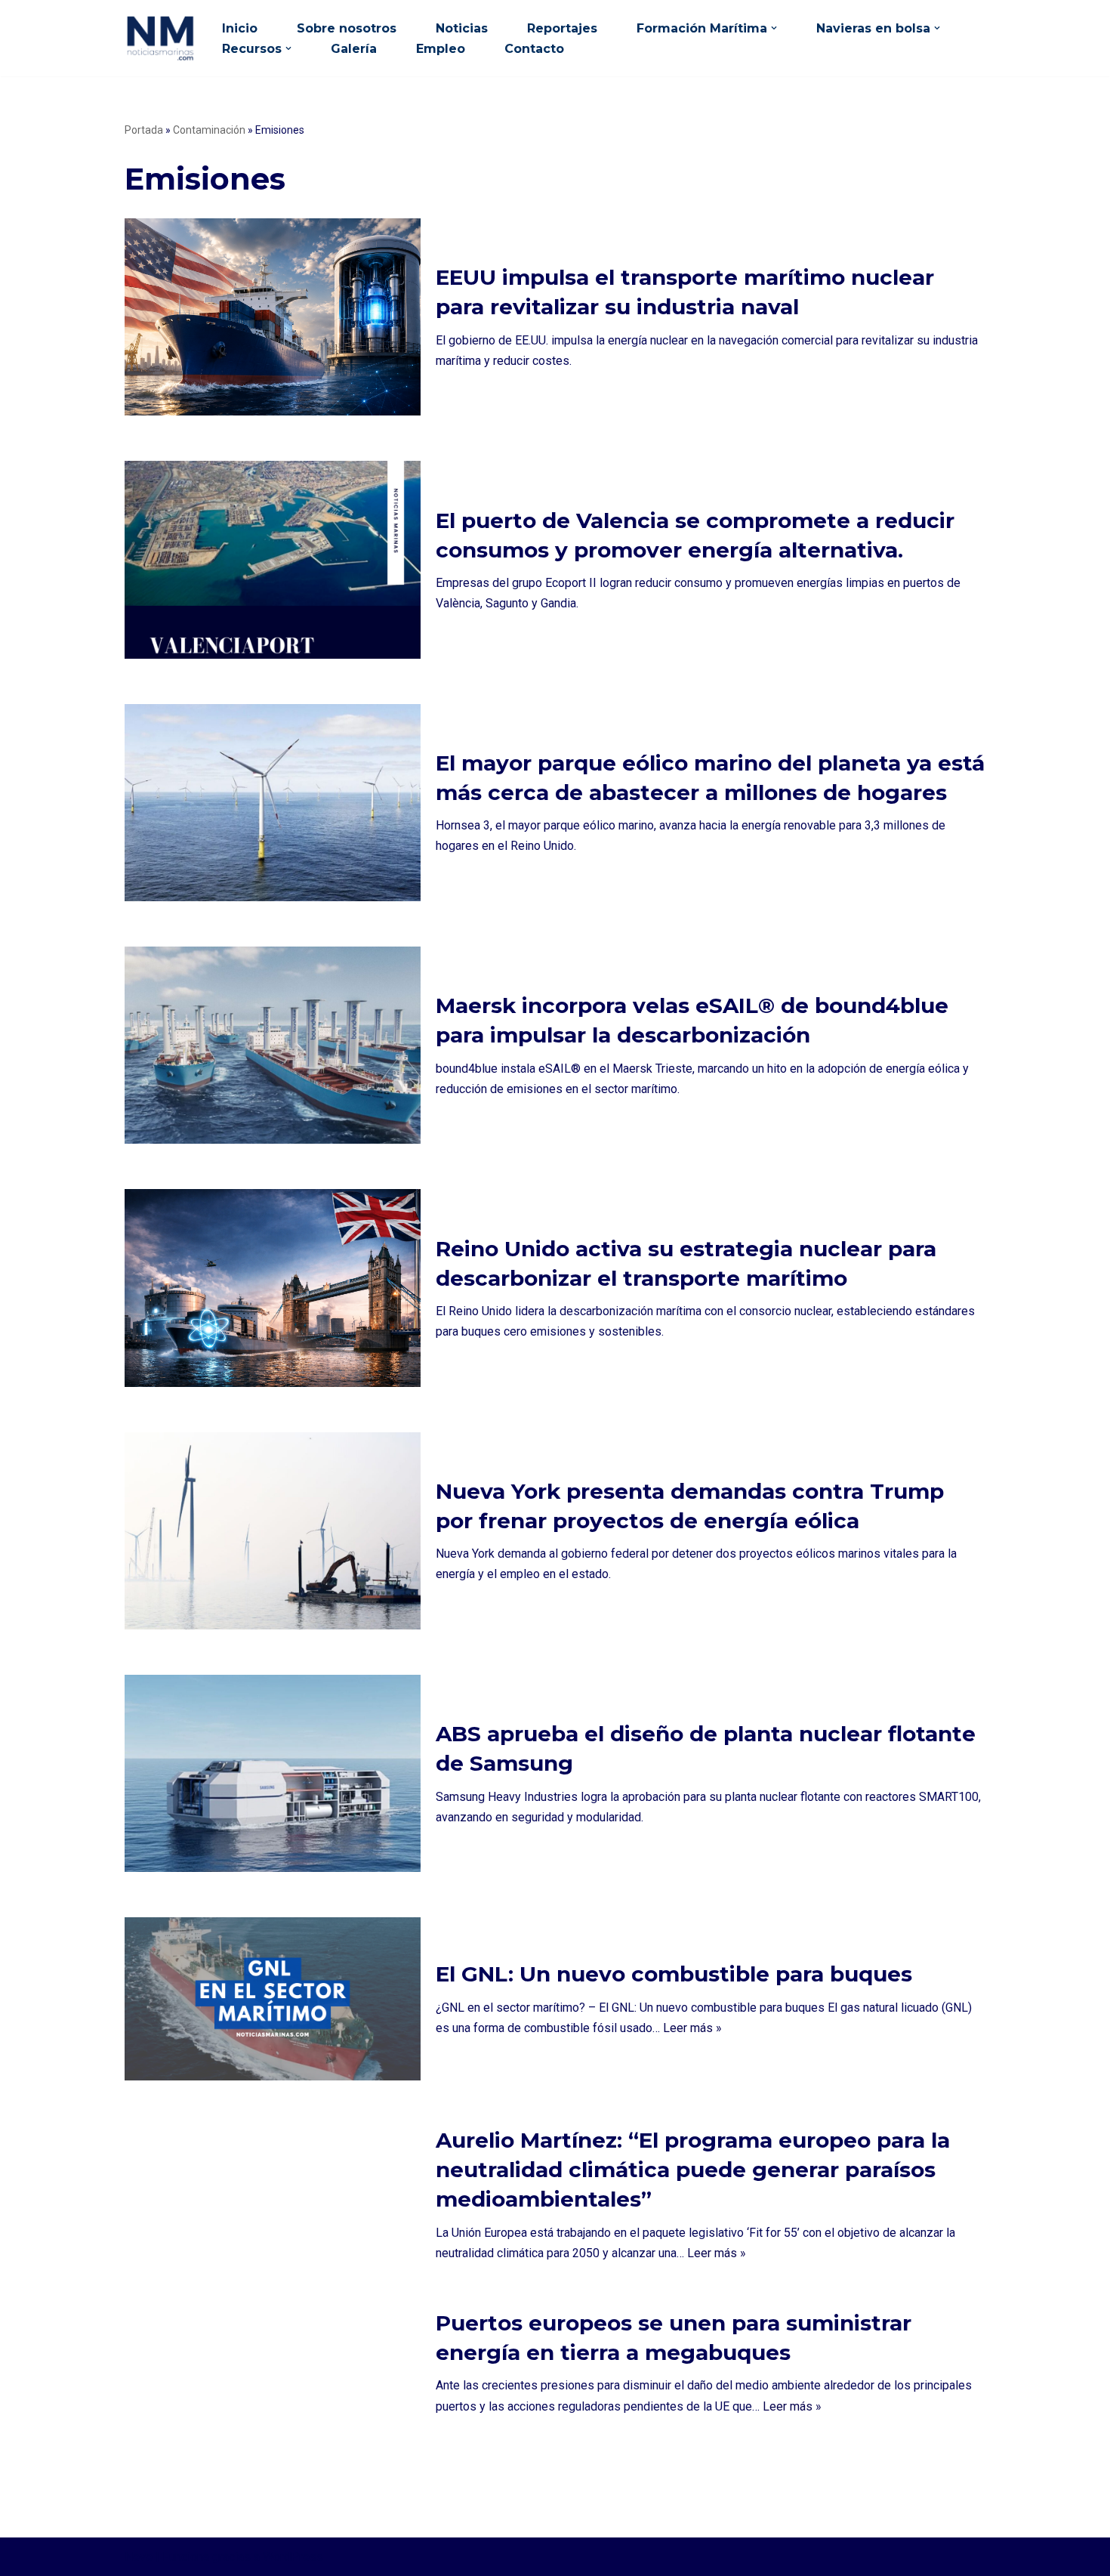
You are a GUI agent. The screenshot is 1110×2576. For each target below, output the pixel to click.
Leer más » (692, 2028)
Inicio (240, 28)
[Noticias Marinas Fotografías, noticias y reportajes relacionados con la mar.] (160, 38)
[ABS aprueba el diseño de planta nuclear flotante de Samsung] (273, 1773)
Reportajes (562, 28)
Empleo (441, 49)
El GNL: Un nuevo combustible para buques (674, 1974)
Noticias (462, 28)
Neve (139, 2557)
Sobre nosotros (347, 28)
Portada (144, 130)
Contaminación (209, 130)
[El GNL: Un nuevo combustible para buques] (273, 1999)
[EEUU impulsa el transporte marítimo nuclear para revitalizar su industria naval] (273, 317)
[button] (774, 28)
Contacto (534, 49)
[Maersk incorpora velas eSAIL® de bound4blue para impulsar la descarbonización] (273, 1045)
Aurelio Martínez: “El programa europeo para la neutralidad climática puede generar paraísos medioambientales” (693, 2170)
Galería (354, 49)
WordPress (293, 2557)
